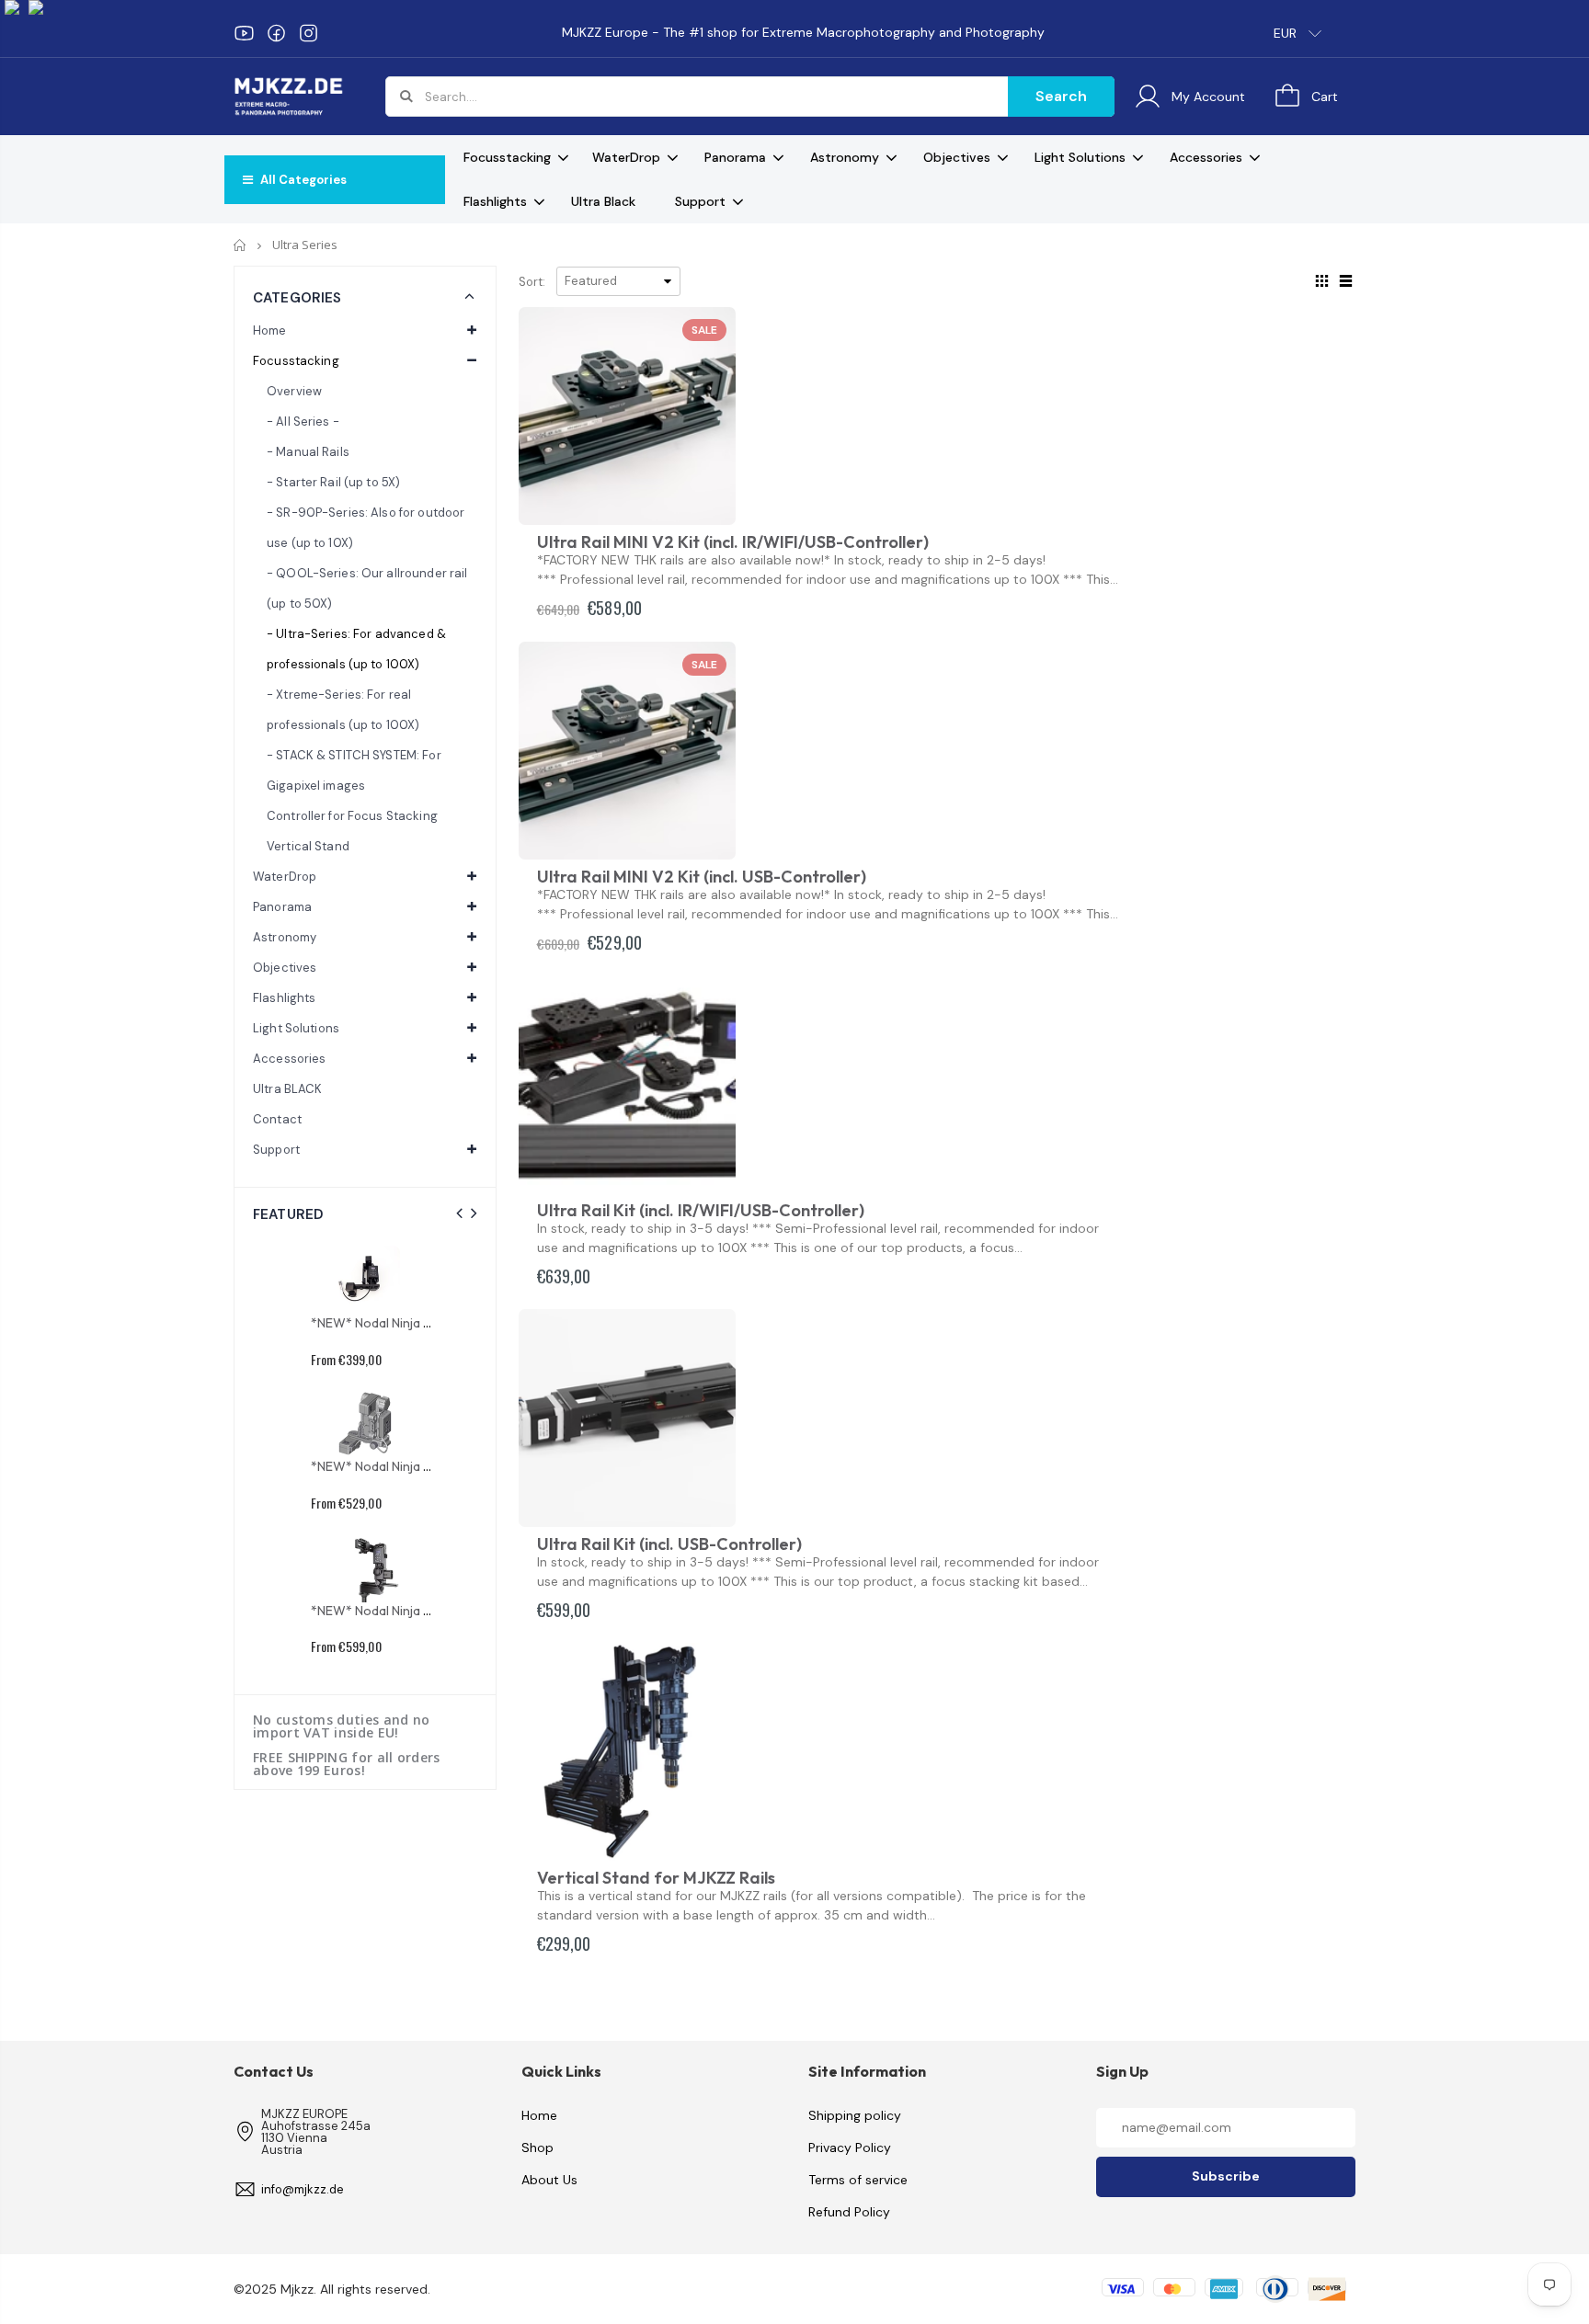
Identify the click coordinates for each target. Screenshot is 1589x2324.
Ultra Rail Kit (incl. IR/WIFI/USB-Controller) (701, 1210)
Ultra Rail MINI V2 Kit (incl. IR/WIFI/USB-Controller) (733, 542)
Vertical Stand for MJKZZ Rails (656, 1878)
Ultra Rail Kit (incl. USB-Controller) (669, 1544)
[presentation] (459, 1214)
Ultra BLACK (287, 1089)
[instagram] (309, 33)
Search (1061, 96)
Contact (277, 1119)
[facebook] (276, 33)
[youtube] (244, 33)
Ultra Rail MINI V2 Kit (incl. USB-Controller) (702, 877)
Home (240, 245)
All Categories (302, 180)
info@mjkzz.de (303, 2189)
